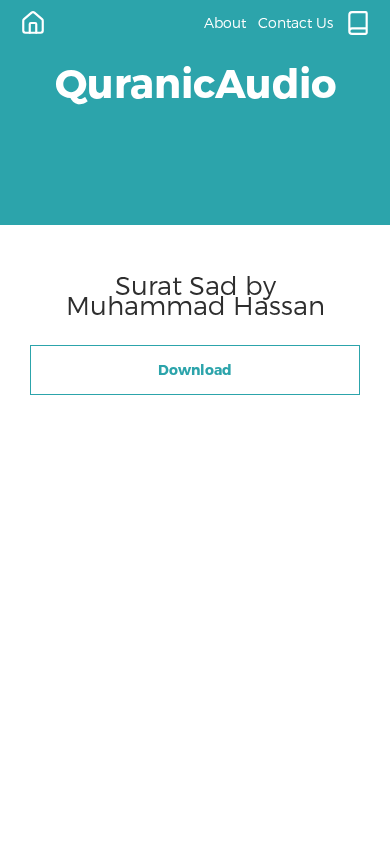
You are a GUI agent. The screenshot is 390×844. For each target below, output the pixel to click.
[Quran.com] (358, 23)
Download (195, 369)
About (225, 22)
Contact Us (295, 22)
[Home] (33, 23)
